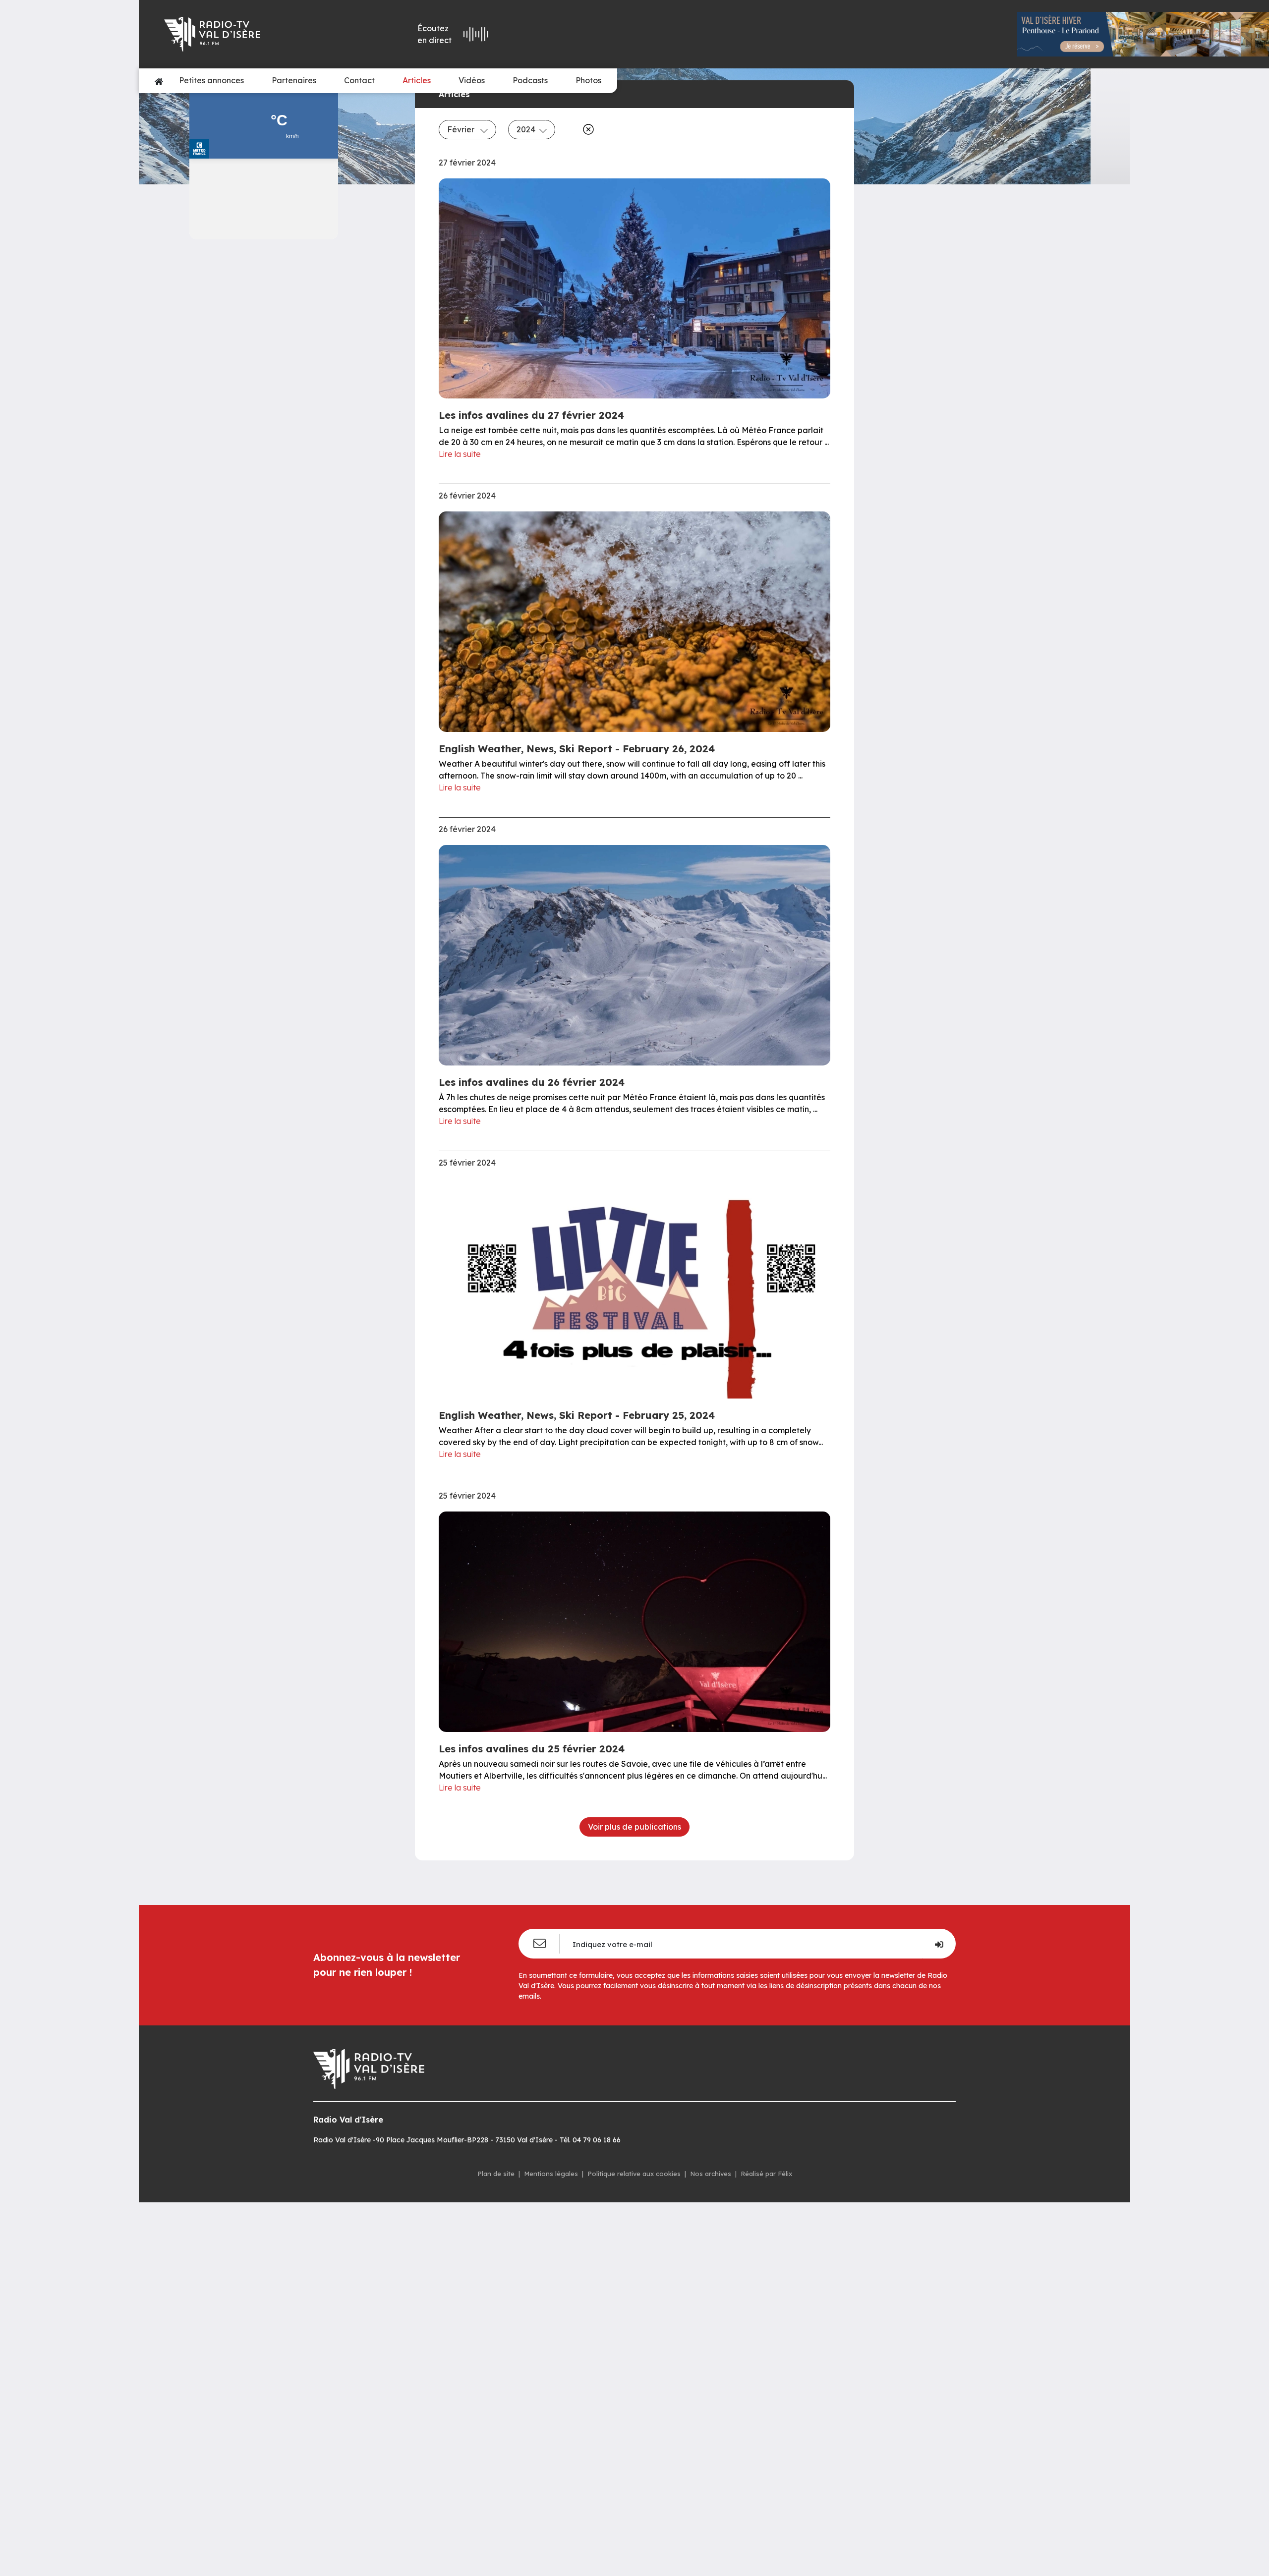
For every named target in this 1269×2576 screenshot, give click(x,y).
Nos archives (711, 2174)
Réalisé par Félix (766, 2174)
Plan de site (496, 2174)
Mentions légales (551, 2174)
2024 (526, 129)
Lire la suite (460, 454)
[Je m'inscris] (939, 1944)
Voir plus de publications (634, 1827)
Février (462, 129)
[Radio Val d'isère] (254, 34)
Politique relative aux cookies (634, 2174)
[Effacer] (586, 129)
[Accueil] (159, 81)
